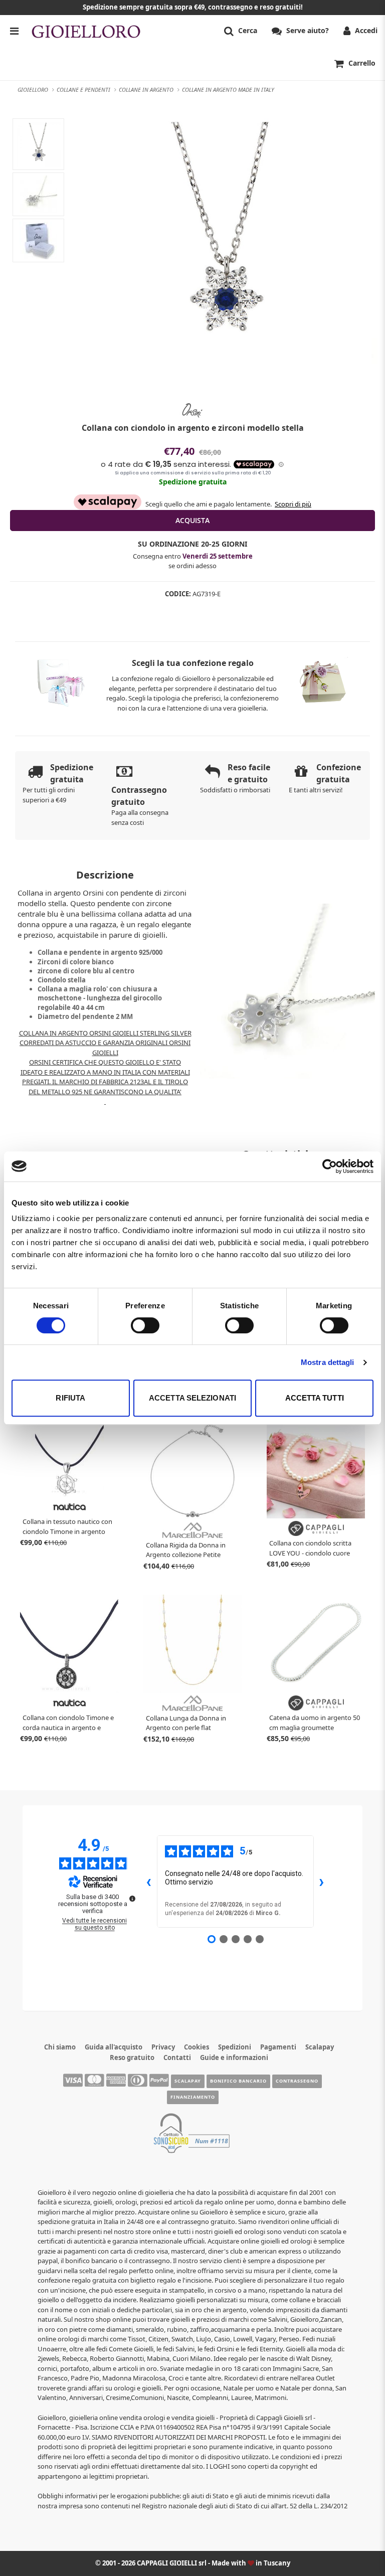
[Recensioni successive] (322, 1881)
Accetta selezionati (192, 1398)
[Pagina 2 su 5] (224, 1939)
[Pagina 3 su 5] (236, 1939)
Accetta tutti (315, 1398)
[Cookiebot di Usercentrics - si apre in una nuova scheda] (330, 1166)
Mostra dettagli (328, 1362)
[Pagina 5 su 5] (260, 1939)
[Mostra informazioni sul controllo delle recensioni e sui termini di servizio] (132, 1899)
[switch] (145, 1325)
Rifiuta (70, 1398)
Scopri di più (293, 504)
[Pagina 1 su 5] (212, 1939)
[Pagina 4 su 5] (248, 1939)
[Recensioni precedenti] (149, 1881)
